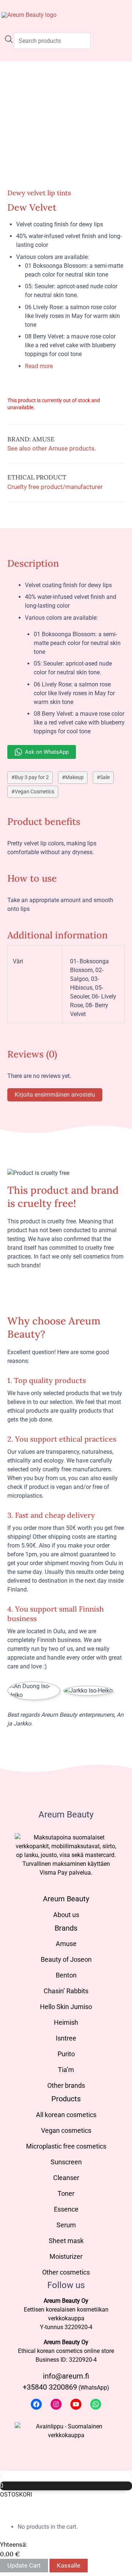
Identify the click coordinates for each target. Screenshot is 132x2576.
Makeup (74, 777)
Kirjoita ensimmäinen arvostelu (55, 1095)
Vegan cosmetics (66, 2130)
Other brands (66, 2085)
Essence (66, 2209)
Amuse (66, 1944)
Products (66, 2099)
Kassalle (69, 2565)
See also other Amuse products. (52, 448)
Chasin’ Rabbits (66, 1991)
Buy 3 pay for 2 (32, 777)
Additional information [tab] (58, 935)
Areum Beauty (66, 1899)
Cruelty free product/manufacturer (55, 487)
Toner (66, 2193)
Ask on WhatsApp (47, 752)
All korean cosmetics (66, 2115)
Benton (66, 1975)
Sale (105, 777)
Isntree (66, 2038)
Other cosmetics (66, 2272)
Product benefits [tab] (44, 821)
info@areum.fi (66, 2376)
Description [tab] (33, 563)
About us (66, 1915)
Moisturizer (66, 2256)
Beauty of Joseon (66, 1959)
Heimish (66, 2022)
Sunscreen (66, 2162)
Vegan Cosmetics (34, 792)
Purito (66, 2054)
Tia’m (66, 2070)
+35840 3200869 (50, 2387)
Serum (66, 2225)
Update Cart (24, 2565)
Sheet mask (66, 2241)
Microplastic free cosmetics (66, 2146)
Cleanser (66, 2178)
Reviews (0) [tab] (32, 1054)
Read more (39, 366)
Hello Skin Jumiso (66, 2007)
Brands (66, 1928)
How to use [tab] (32, 878)
